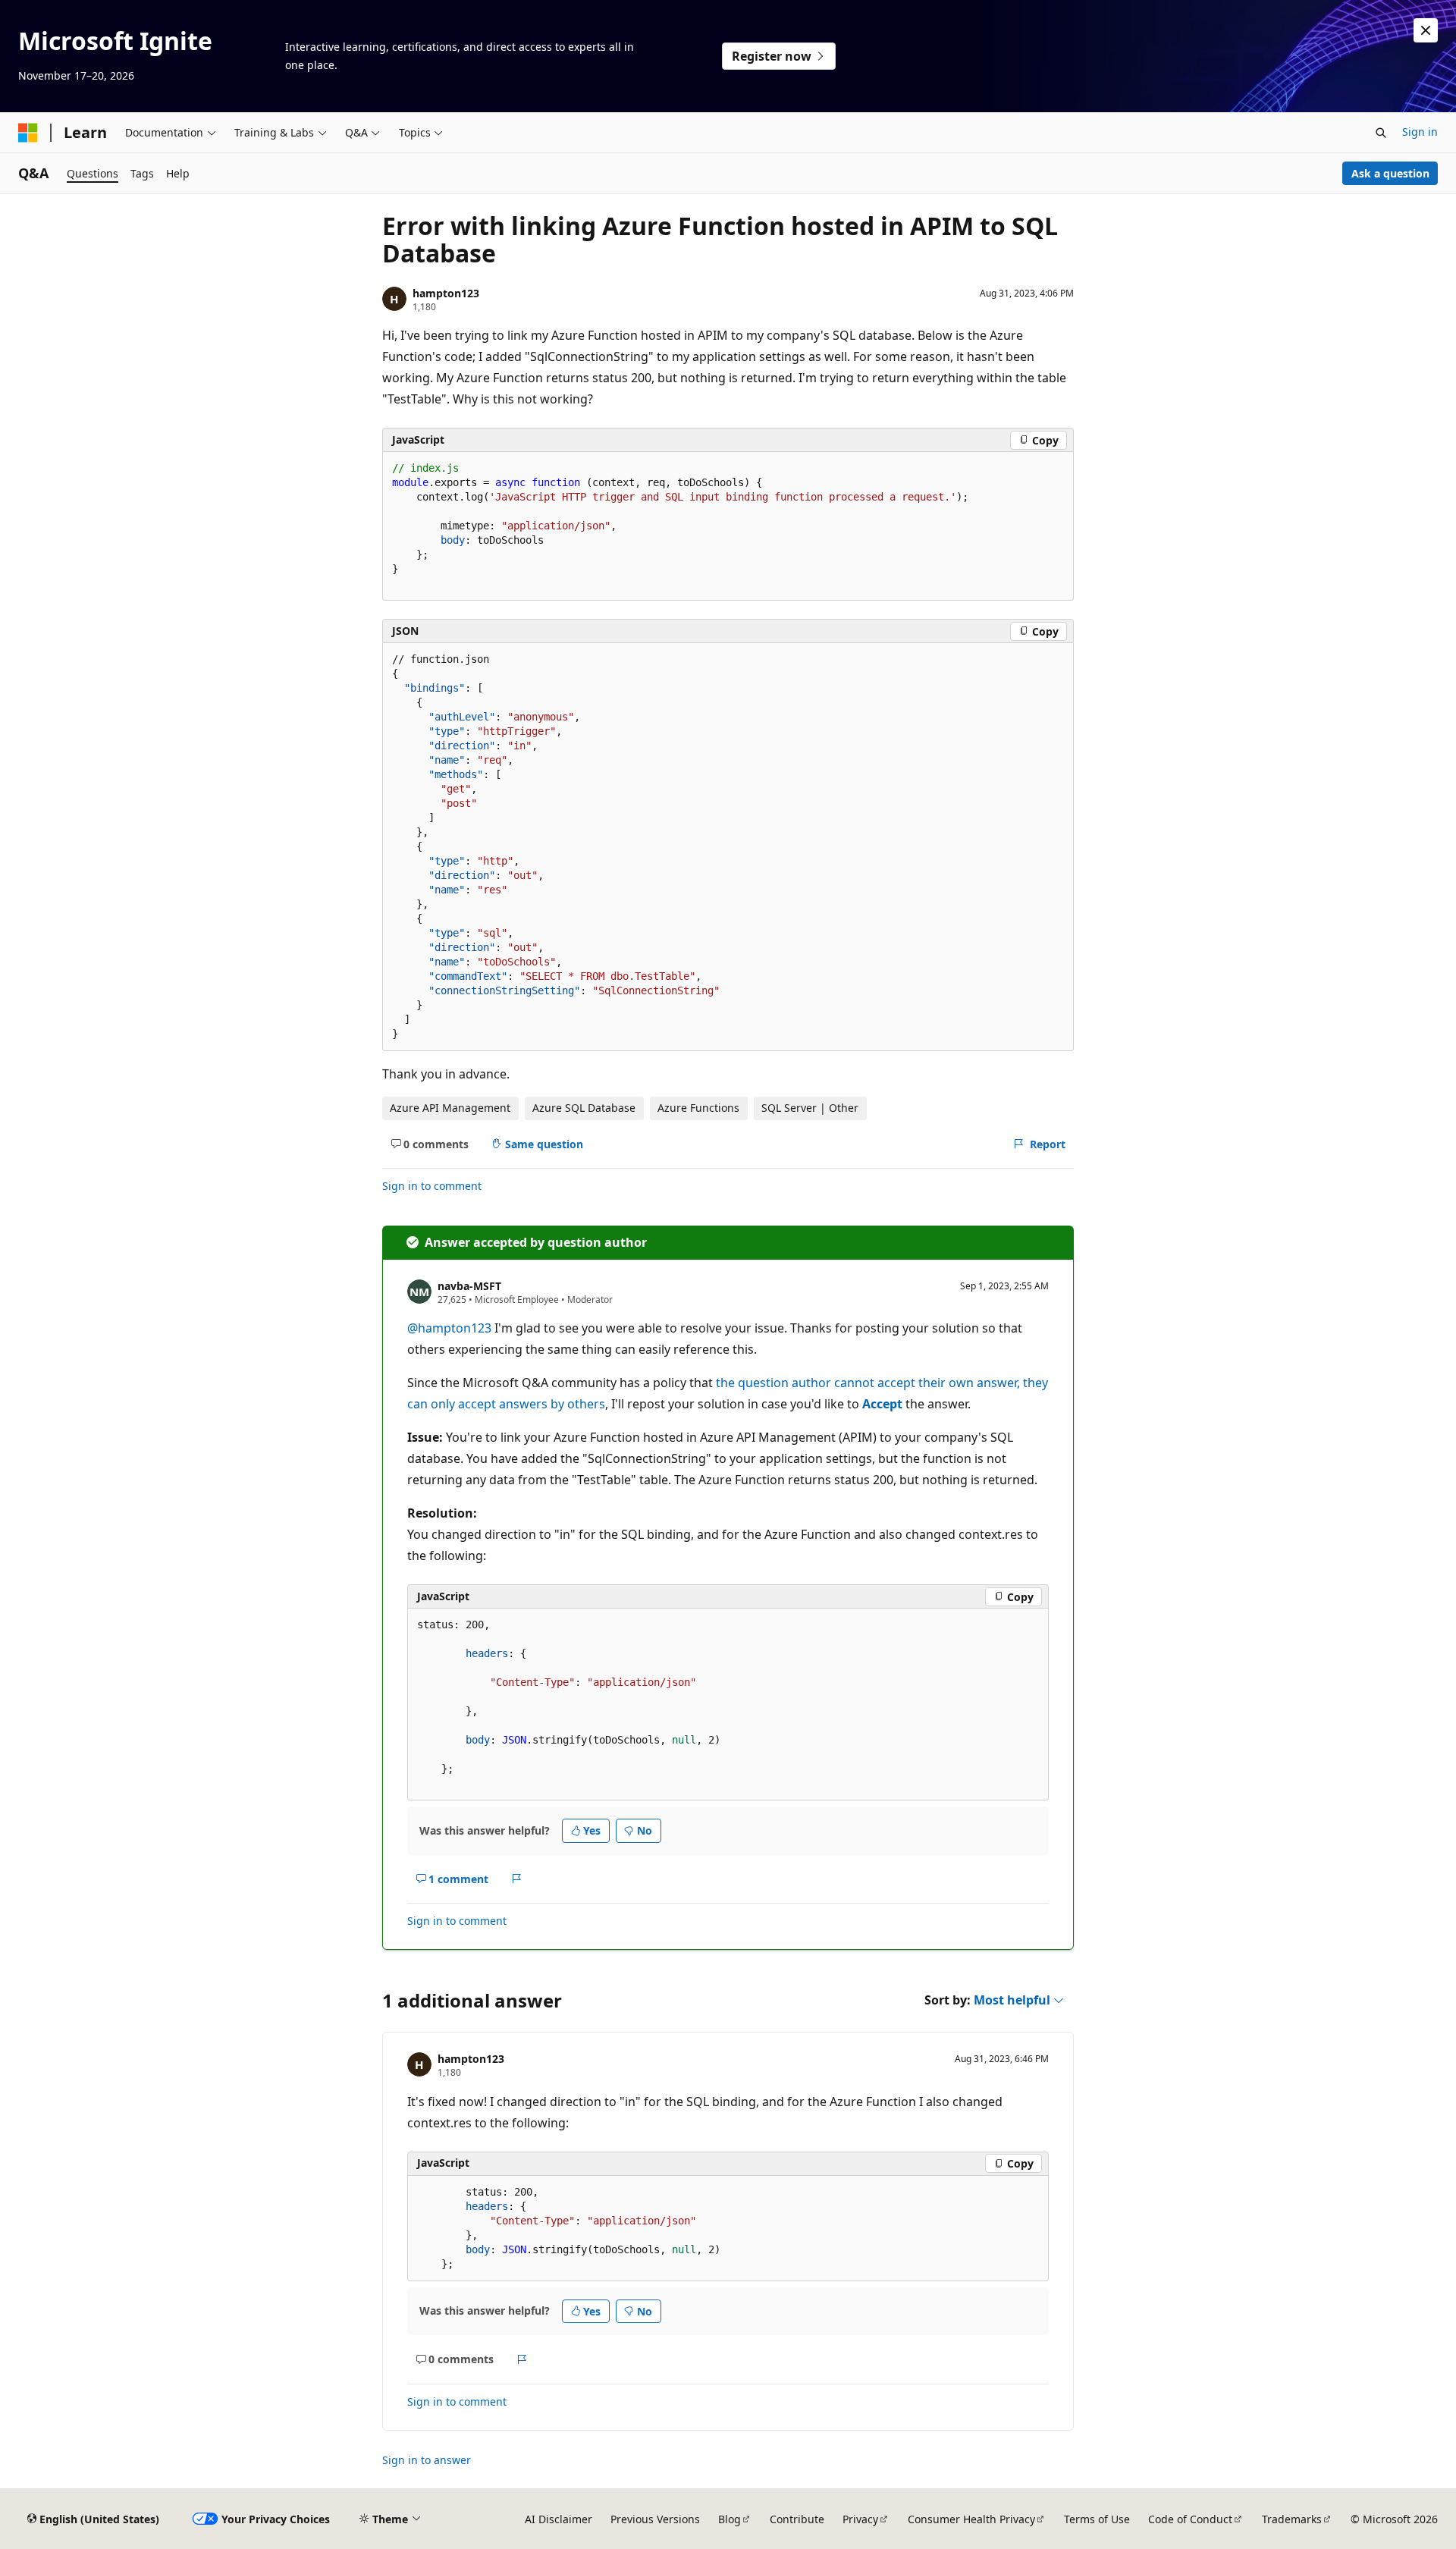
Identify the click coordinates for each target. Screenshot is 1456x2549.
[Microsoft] (28, 133)
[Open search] (1381, 133)
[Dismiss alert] (1426, 30)
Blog (730, 2519)
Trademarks (1292, 2519)
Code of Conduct (1190, 2519)
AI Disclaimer (559, 2519)
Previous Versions (655, 2519)
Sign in (1420, 132)
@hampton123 (451, 1328)
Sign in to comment (432, 1186)
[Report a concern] (517, 1879)
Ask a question (1390, 173)
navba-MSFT (469, 1286)
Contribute (797, 2519)
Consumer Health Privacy (971, 2519)
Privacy (860, 2519)
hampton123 (446, 293)
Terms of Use (1097, 2519)
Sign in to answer (427, 2460)
